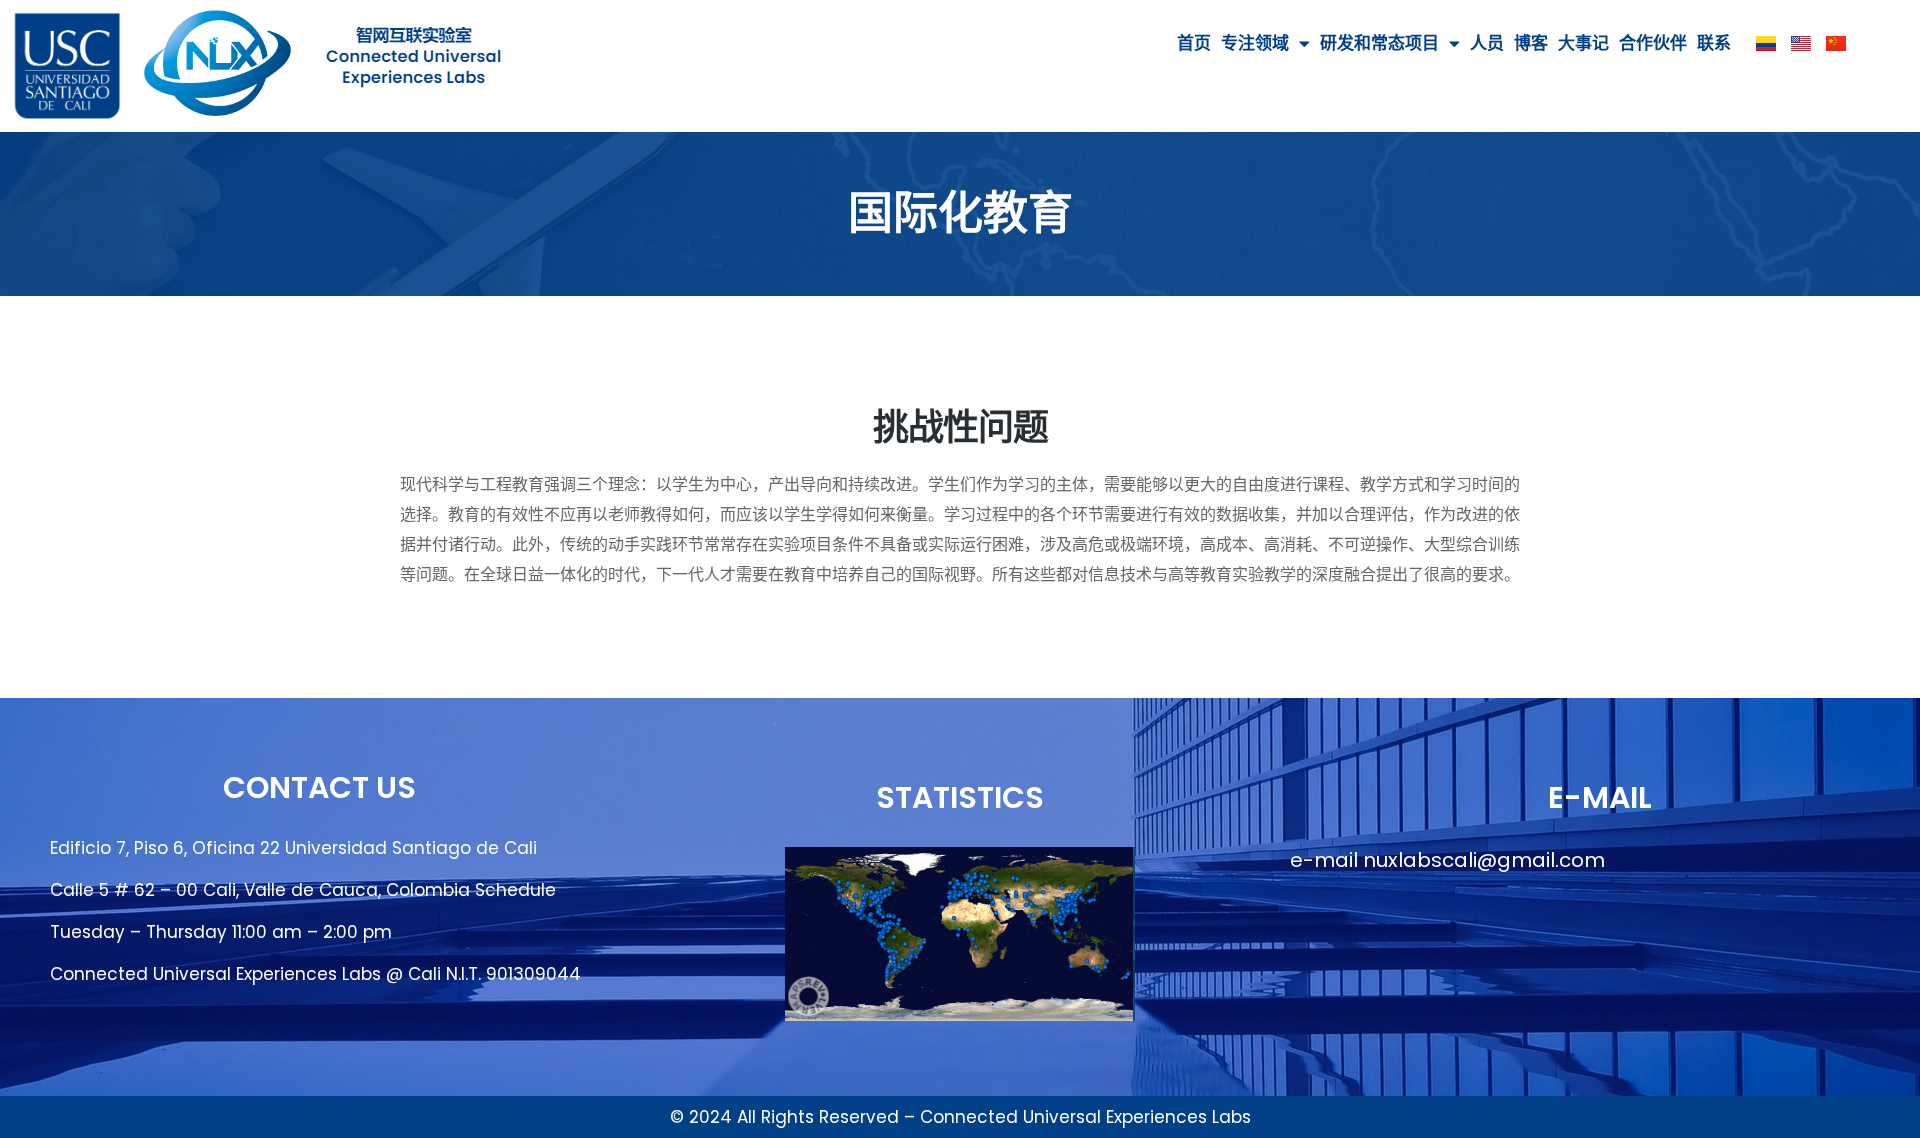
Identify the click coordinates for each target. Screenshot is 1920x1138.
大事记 (1583, 43)
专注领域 (1255, 43)
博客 (1531, 43)
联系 (1714, 43)
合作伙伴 (1653, 43)
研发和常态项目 (1379, 43)
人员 (1487, 43)
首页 (1194, 43)
